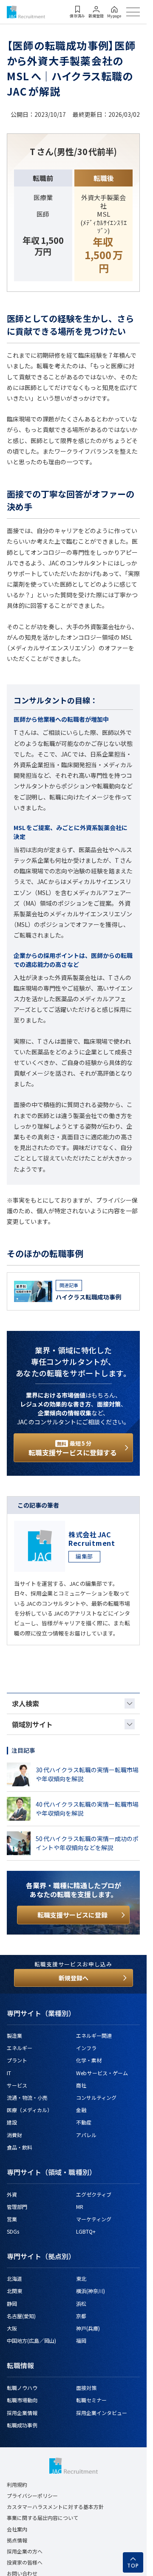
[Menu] (133, 12)
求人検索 (25, 1703)
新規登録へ (74, 1978)
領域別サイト (32, 1724)
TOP (133, 2566)
